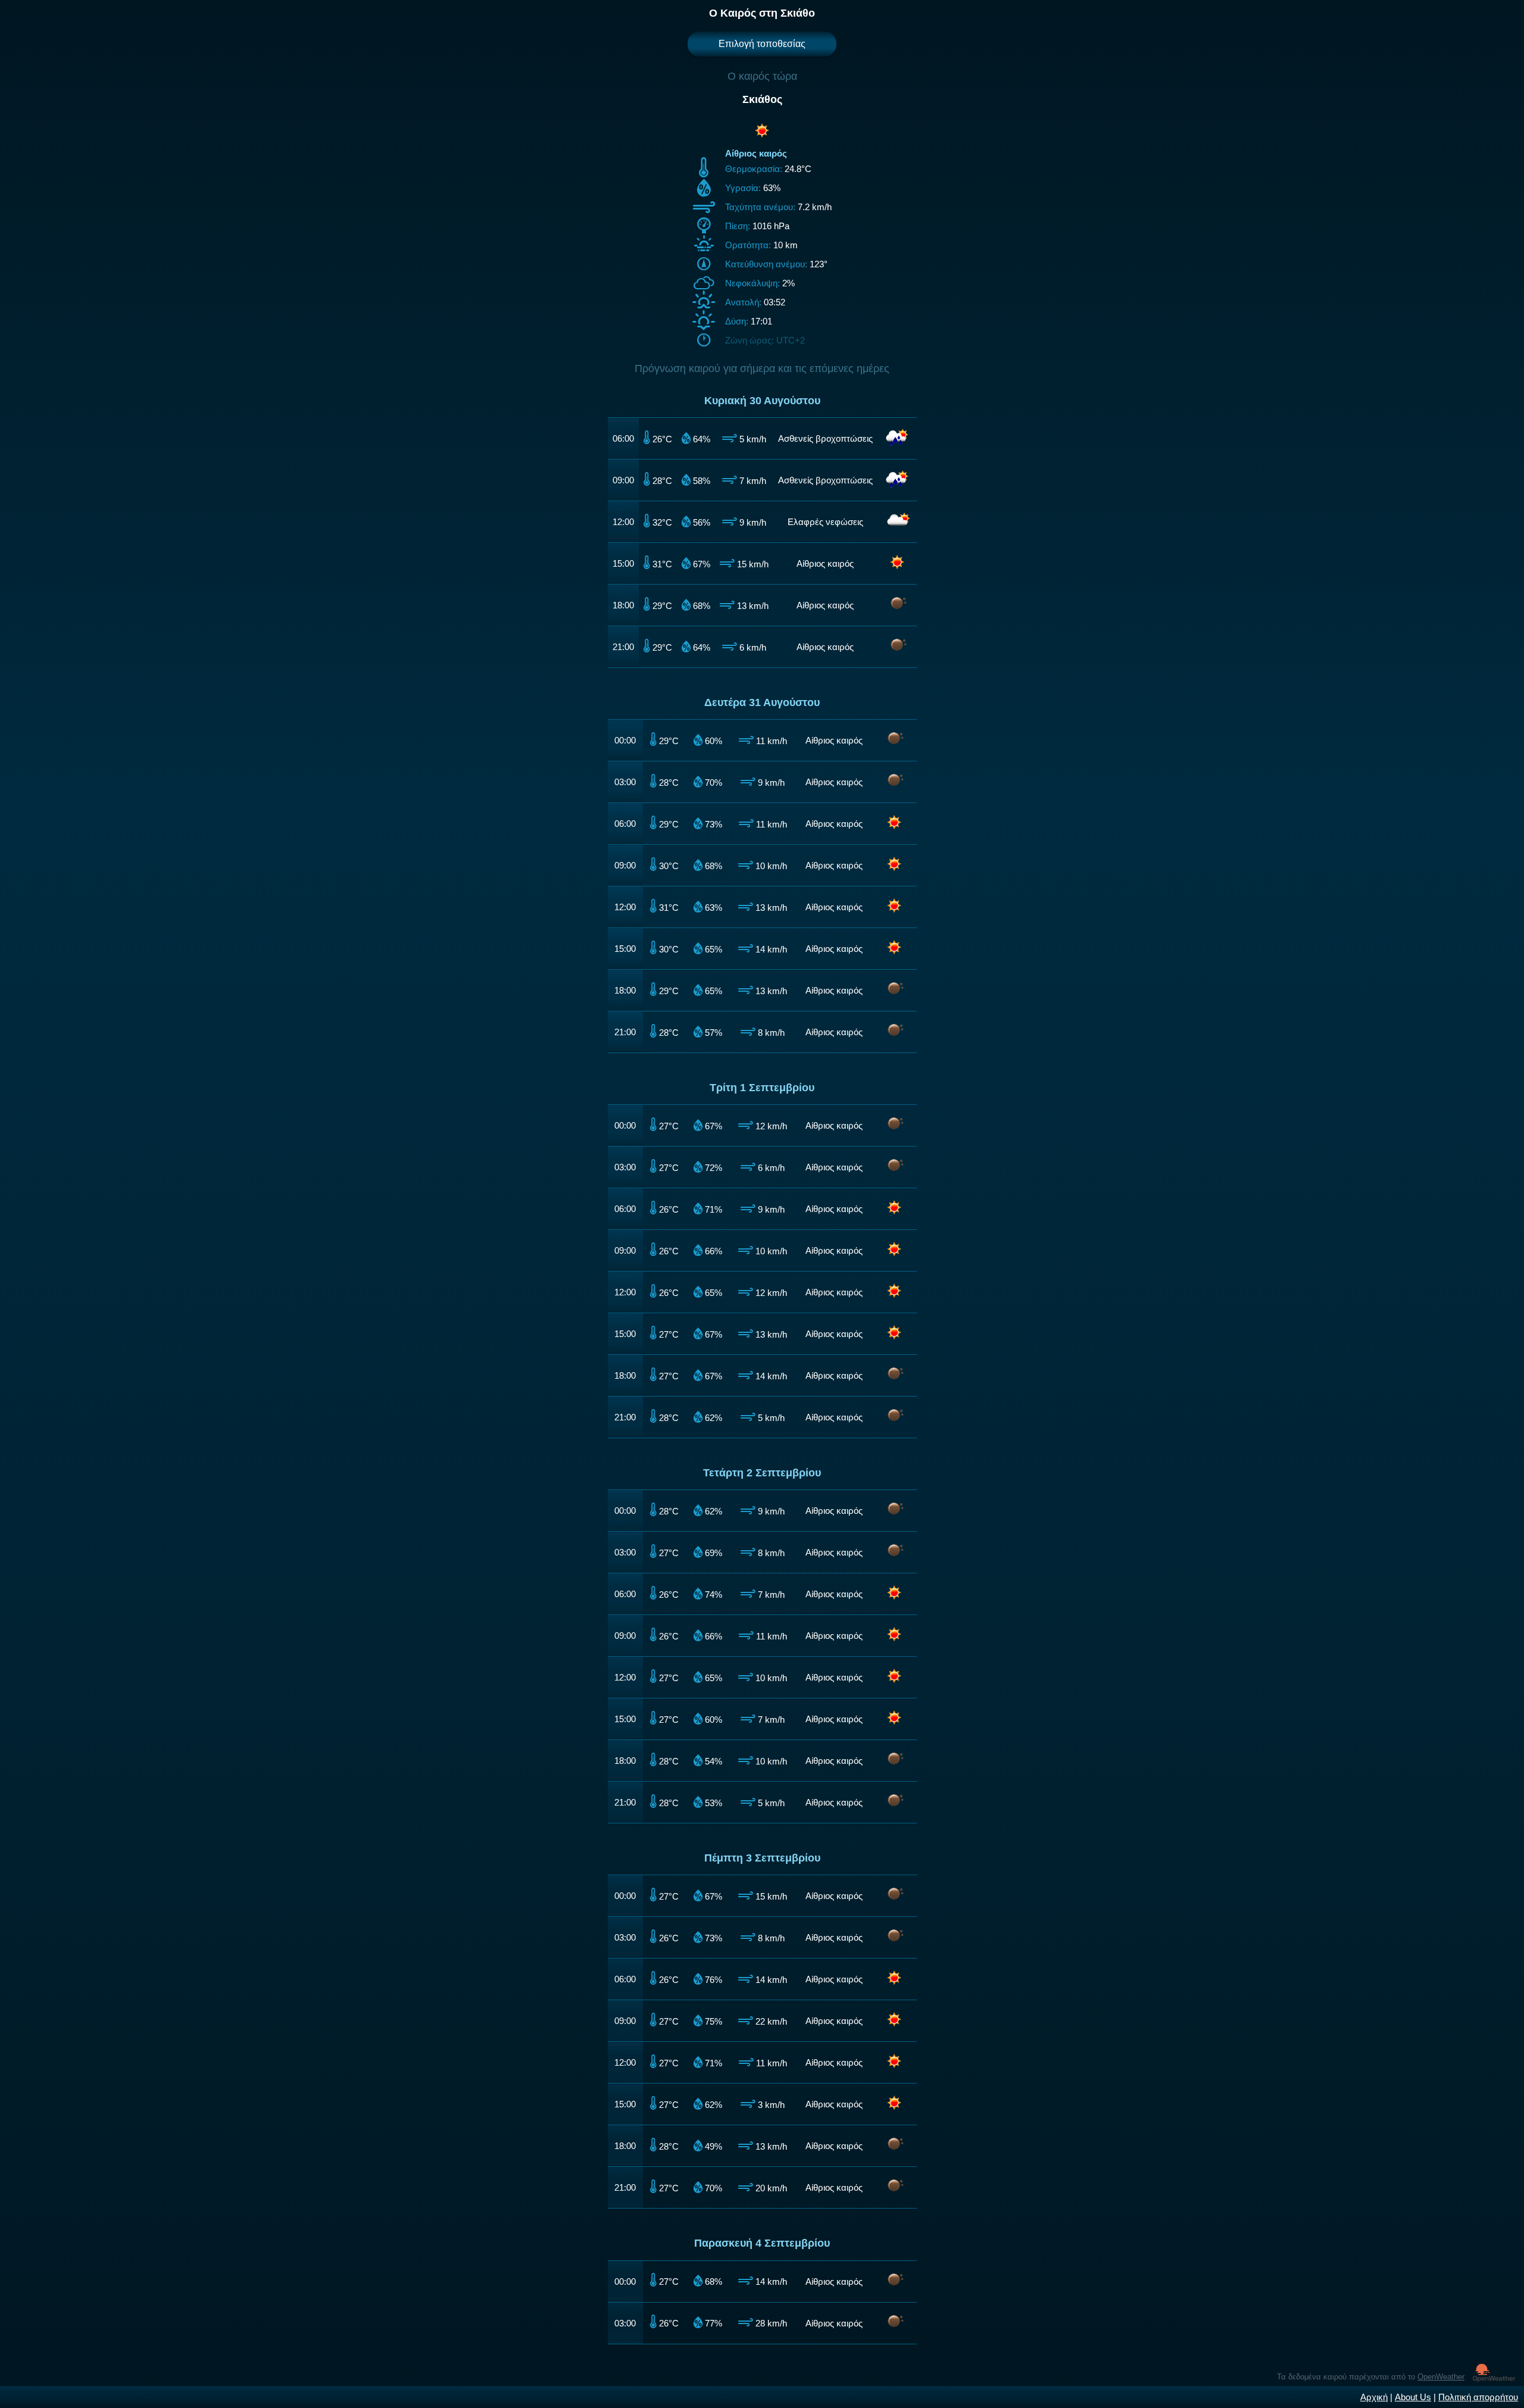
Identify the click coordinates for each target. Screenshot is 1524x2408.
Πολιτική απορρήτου (1478, 2397)
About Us (1413, 2397)
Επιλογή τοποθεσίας (762, 44)
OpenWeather (1441, 2377)
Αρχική (1374, 2397)
